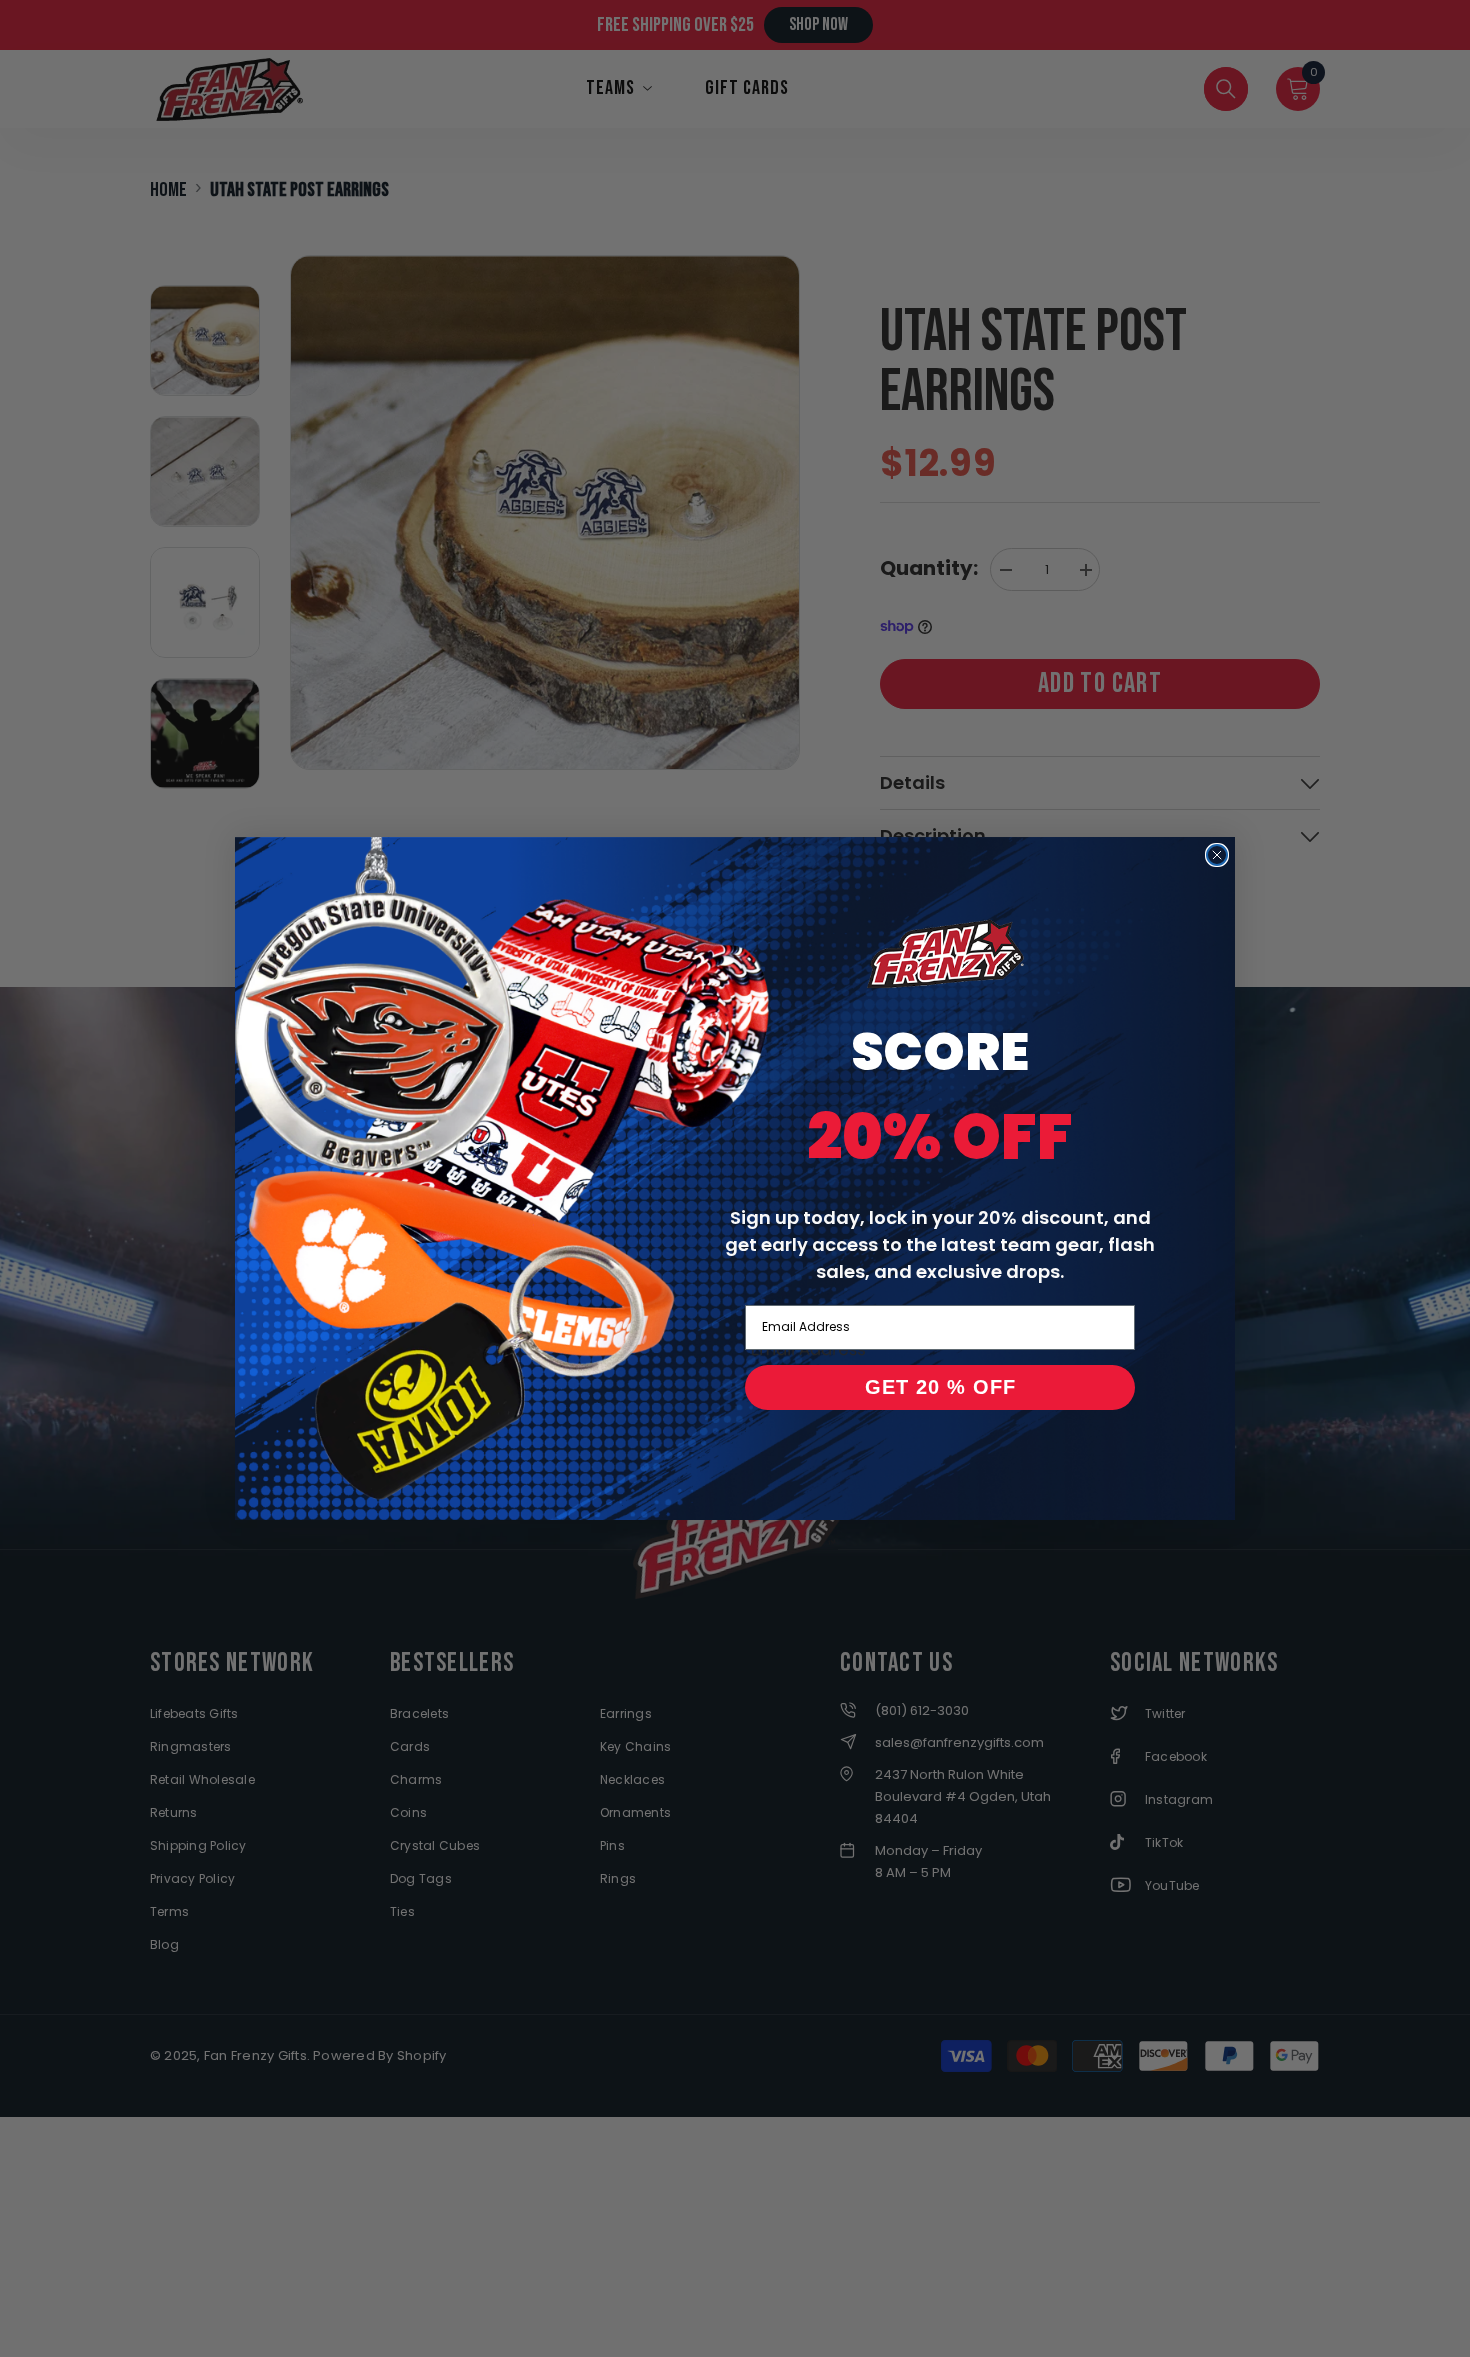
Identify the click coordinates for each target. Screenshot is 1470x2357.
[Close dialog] (1217, 855)
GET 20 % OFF (940, 1387)
